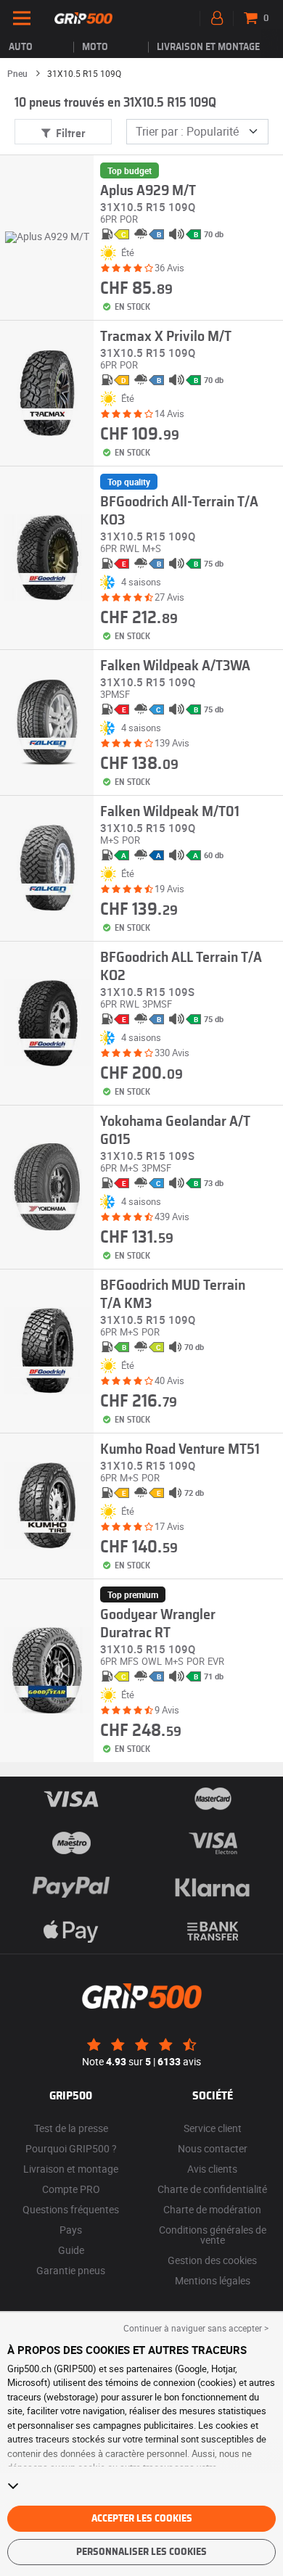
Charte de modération (212, 2209)
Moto (95, 47)
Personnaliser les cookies (141, 2552)
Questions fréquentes (71, 2209)
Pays (71, 2230)
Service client (213, 2128)
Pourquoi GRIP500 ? (71, 2148)
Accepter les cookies (142, 2519)
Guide (71, 2250)
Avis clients (212, 2169)
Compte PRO (71, 2189)
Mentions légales (213, 2280)
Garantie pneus (71, 2270)
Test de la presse (71, 2128)
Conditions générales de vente (213, 2235)
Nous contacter (213, 2148)
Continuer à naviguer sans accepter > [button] (196, 2328)
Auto (21, 47)
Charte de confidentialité (212, 2189)
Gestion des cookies (212, 2260)
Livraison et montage (208, 47)
